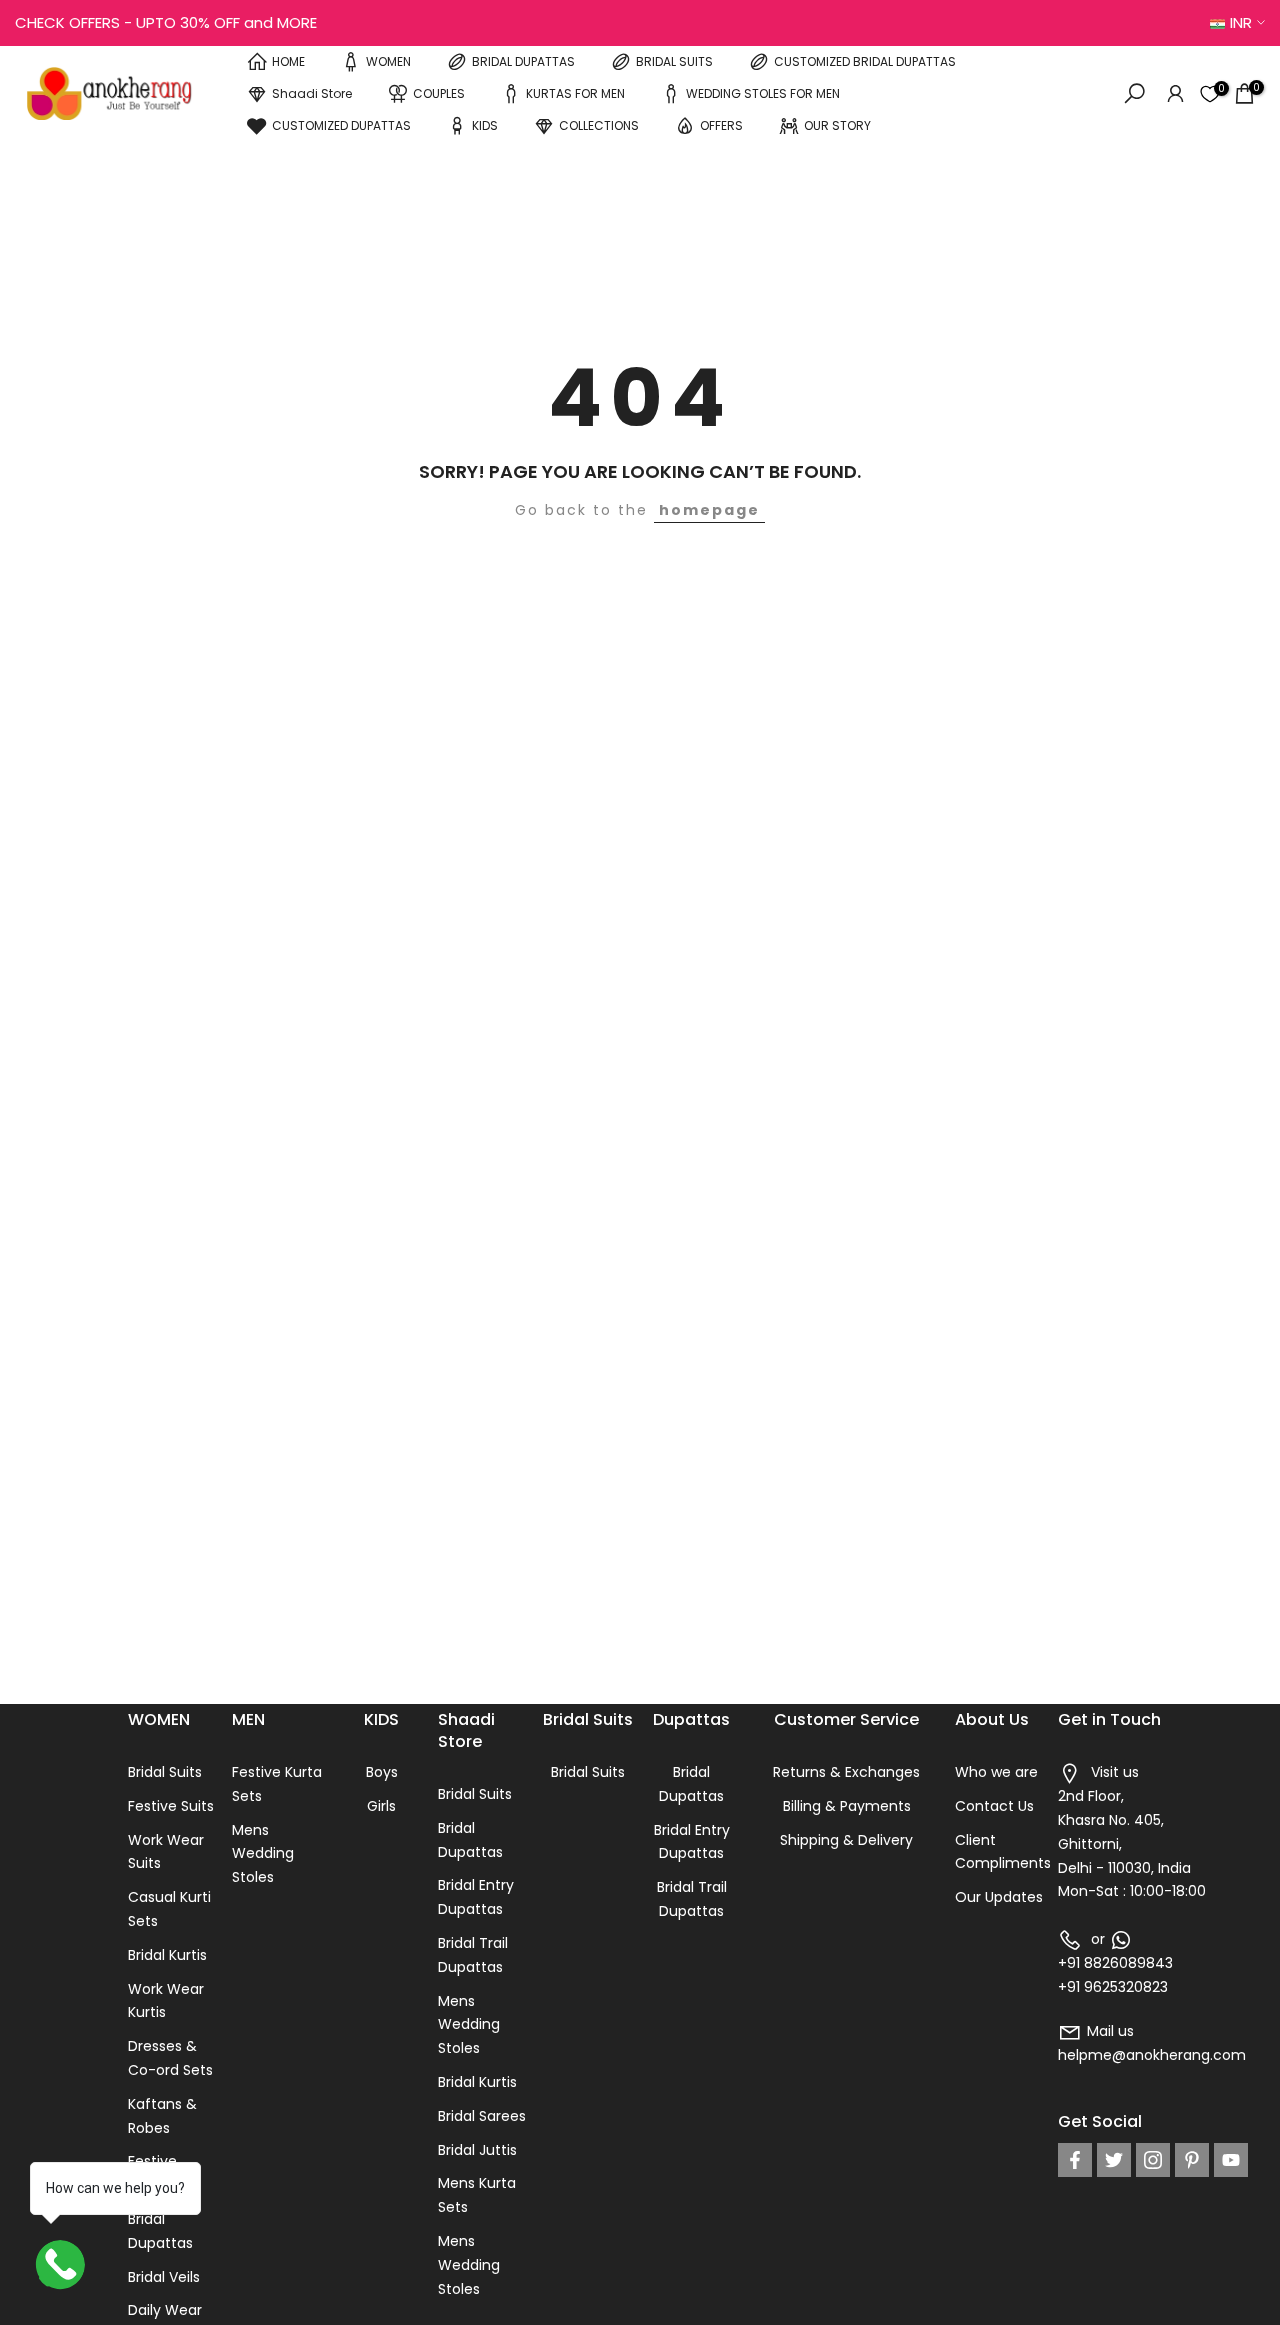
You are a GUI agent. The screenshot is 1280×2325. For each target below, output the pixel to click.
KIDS (485, 125)
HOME (288, 61)
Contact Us (994, 1806)
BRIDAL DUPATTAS (523, 61)
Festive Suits (171, 1806)
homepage (709, 510)
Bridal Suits (165, 1772)
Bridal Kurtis (167, 1955)
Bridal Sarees (482, 2116)
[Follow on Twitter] (1114, 2160)
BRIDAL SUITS (674, 61)
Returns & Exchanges (846, 1772)
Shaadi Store (312, 93)
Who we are (996, 1772)
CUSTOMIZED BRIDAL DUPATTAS (865, 61)
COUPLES (439, 93)
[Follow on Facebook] (1075, 2160)
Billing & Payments (847, 1806)
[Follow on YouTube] (1231, 2160)
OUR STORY (837, 125)
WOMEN (388, 61)
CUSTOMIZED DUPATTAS (341, 125)
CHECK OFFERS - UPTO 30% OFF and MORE (166, 22)
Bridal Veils (164, 2277)
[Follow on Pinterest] (1192, 2160)
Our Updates (999, 1897)
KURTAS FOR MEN (575, 93)
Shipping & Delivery (846, 1840)
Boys (382, 1772)
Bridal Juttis (477, 2150)
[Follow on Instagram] (1153, 2160)
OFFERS (721, 125)
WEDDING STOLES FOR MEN (763, 93)
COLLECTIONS (599, 125)
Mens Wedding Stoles (263, 1854)
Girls (381, 1806)
